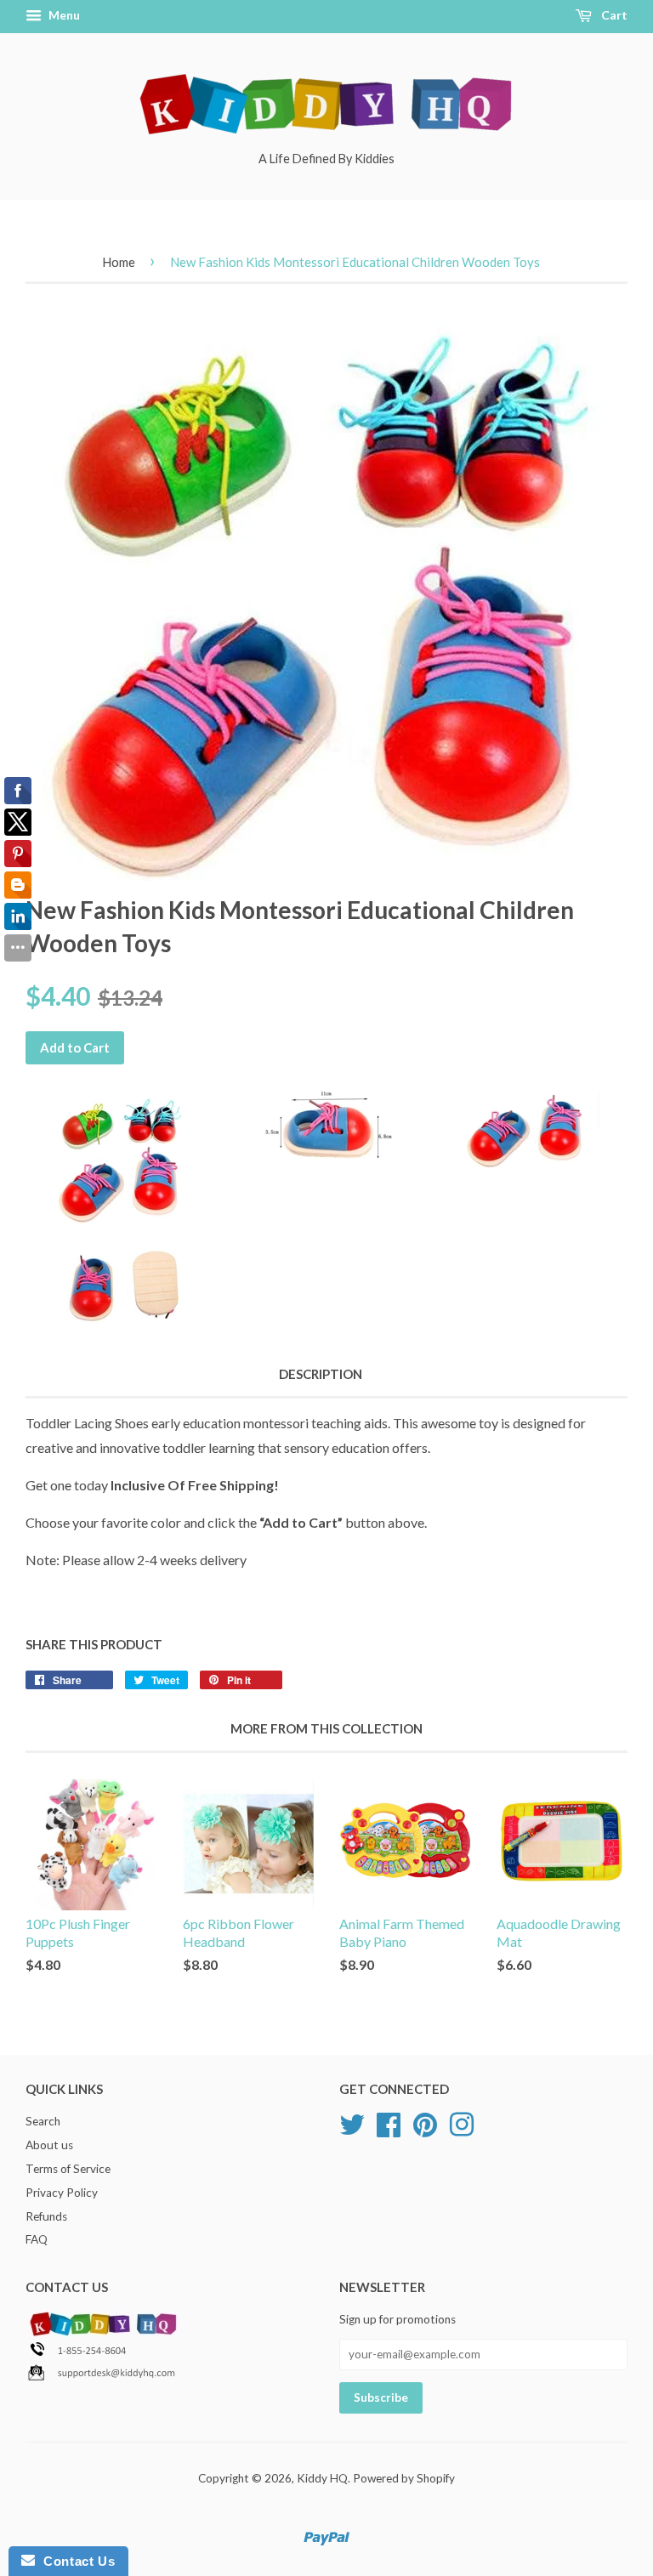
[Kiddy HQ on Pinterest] (425, 2123)
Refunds (46, 2216)
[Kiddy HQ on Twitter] (352, 2123)
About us (49, 2145)
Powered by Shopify (404, 2478)
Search (43, 2121)
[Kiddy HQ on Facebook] (389, 2123)
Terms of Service (68, 2169)
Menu (63, 15)
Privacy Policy (62, 2193)
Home (119, 262)
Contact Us (75, 2561)
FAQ (37, 2239)
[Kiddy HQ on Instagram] (462, 2123)
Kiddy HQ (322, 2478)
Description (321, 1374)
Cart (613, 15)
